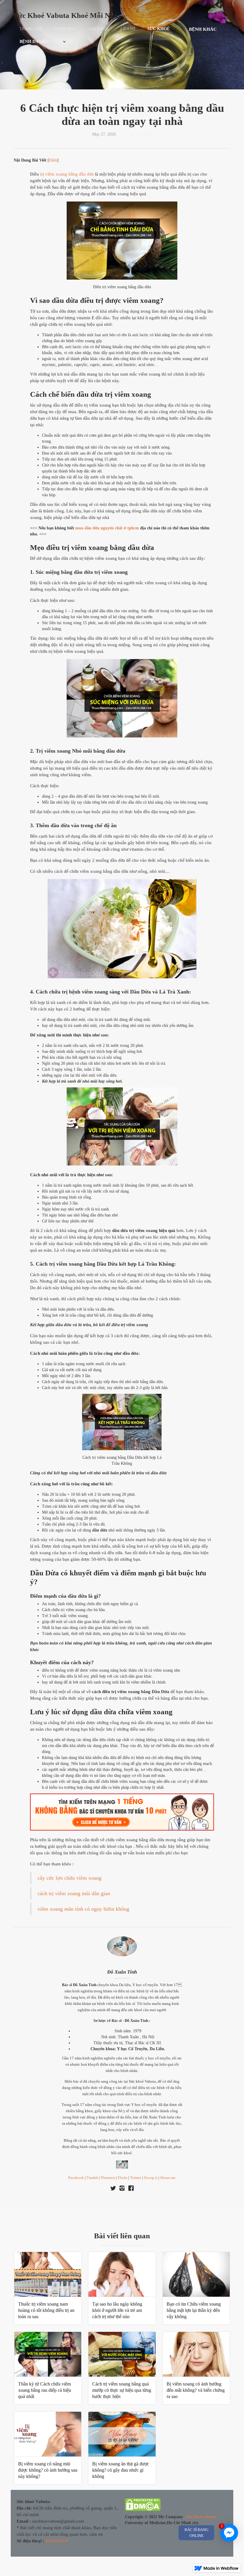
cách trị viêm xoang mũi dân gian (74, 1893)
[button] (162, 29)
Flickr (123, 2178)
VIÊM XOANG (137, 134)
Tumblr (93, 2178)
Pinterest (108, 2178)
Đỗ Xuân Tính (122, 1972)
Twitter (136, 2178)
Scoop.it (151, 2178)
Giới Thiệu (98, 29)
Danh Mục (65, 29)
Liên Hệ (128, 29)
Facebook (76, 2178)
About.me (168, 2178)
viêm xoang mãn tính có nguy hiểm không (83, 1909)
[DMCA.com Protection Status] (143, 2506)
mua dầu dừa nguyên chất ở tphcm (107, 528)
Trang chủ (31, 29)
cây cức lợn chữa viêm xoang (69, 1878)
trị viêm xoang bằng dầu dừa (67, 174)
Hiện (53, 160)
